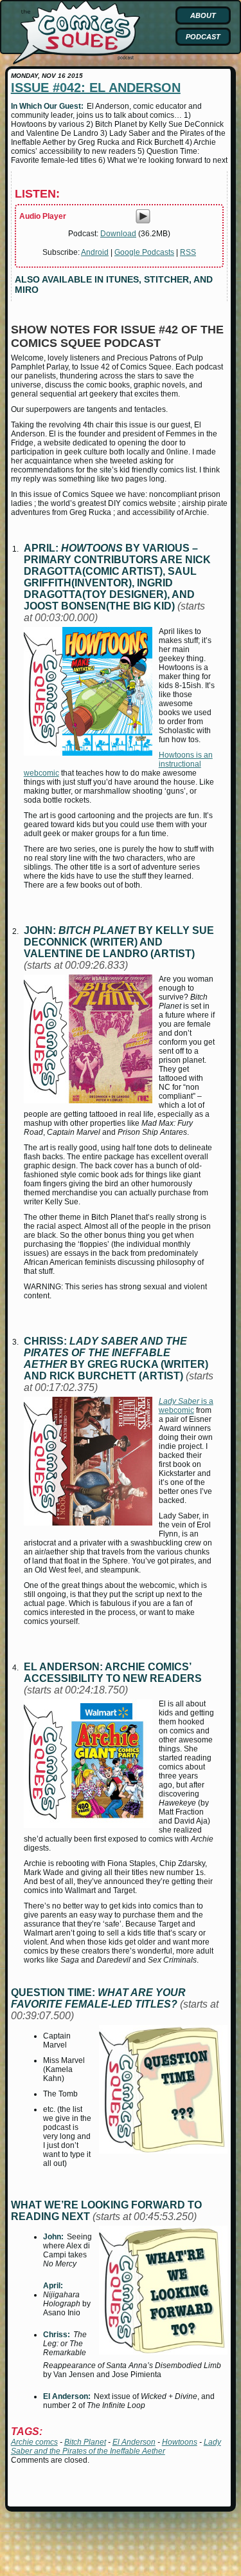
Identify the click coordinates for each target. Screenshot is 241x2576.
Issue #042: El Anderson (96, 88)
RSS (188, 252)
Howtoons (180, 2442)
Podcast (203, 37)
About (203, 15)
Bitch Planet (85, 2442)
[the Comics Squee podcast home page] (76, 62)
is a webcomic (186, 1406)
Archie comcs (34, 2442)
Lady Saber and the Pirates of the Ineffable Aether (116, 2447)
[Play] (143, 221)
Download (118, 234)
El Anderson (134, 2442)
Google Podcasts (144, 252)
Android (95, 252)
